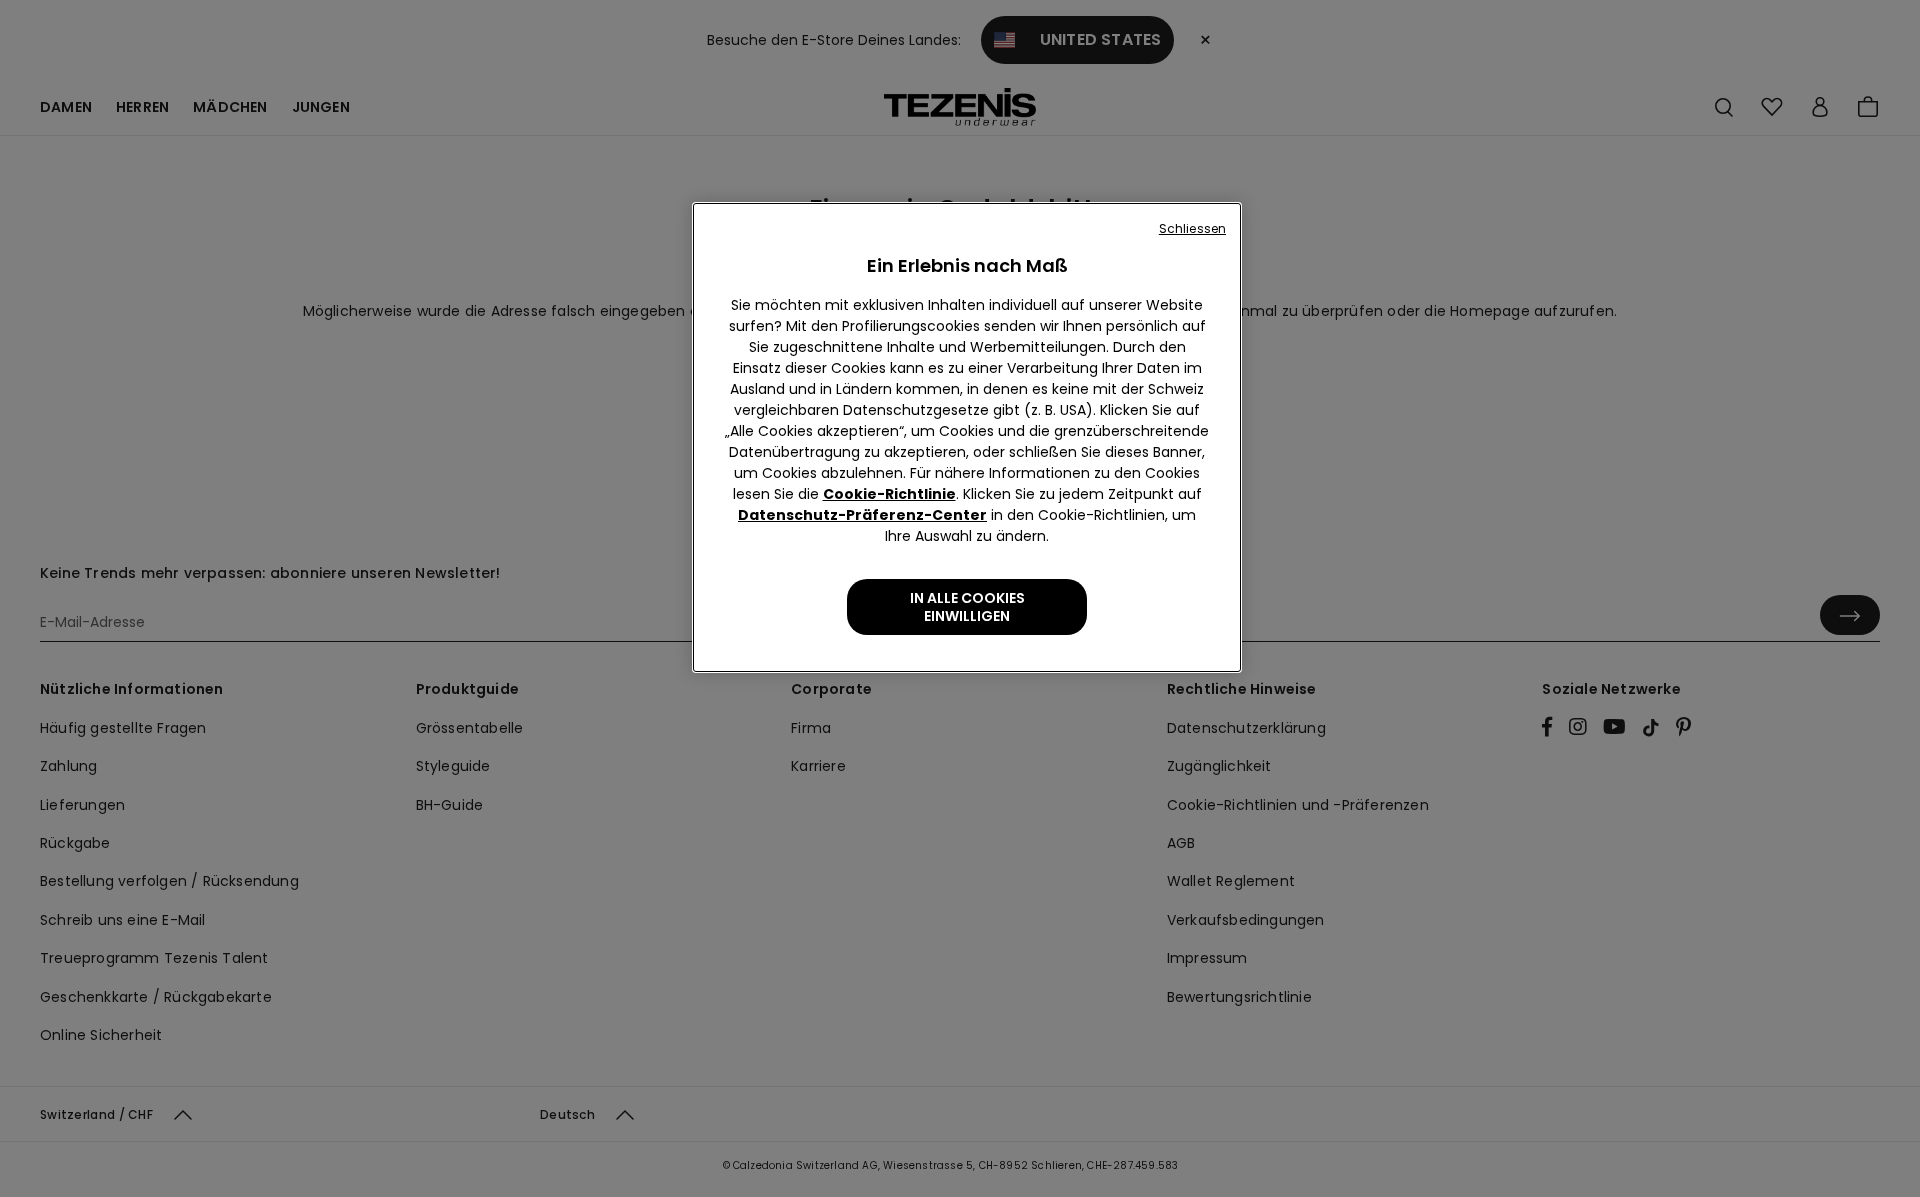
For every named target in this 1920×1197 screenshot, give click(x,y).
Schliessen (1192, 228)
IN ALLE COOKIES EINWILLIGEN (967, 607)
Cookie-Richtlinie (889, 494)
